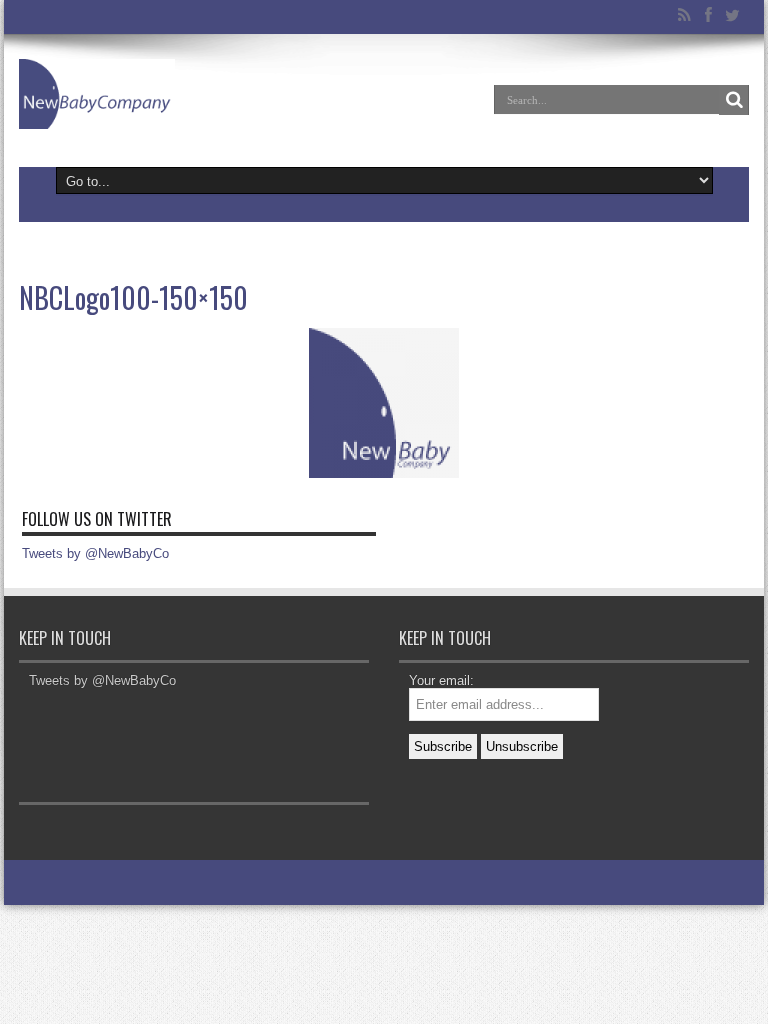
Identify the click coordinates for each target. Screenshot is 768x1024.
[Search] (734, 100)
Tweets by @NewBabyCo (95, 553)
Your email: (441, 680)
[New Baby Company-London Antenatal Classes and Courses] (97, 94)
